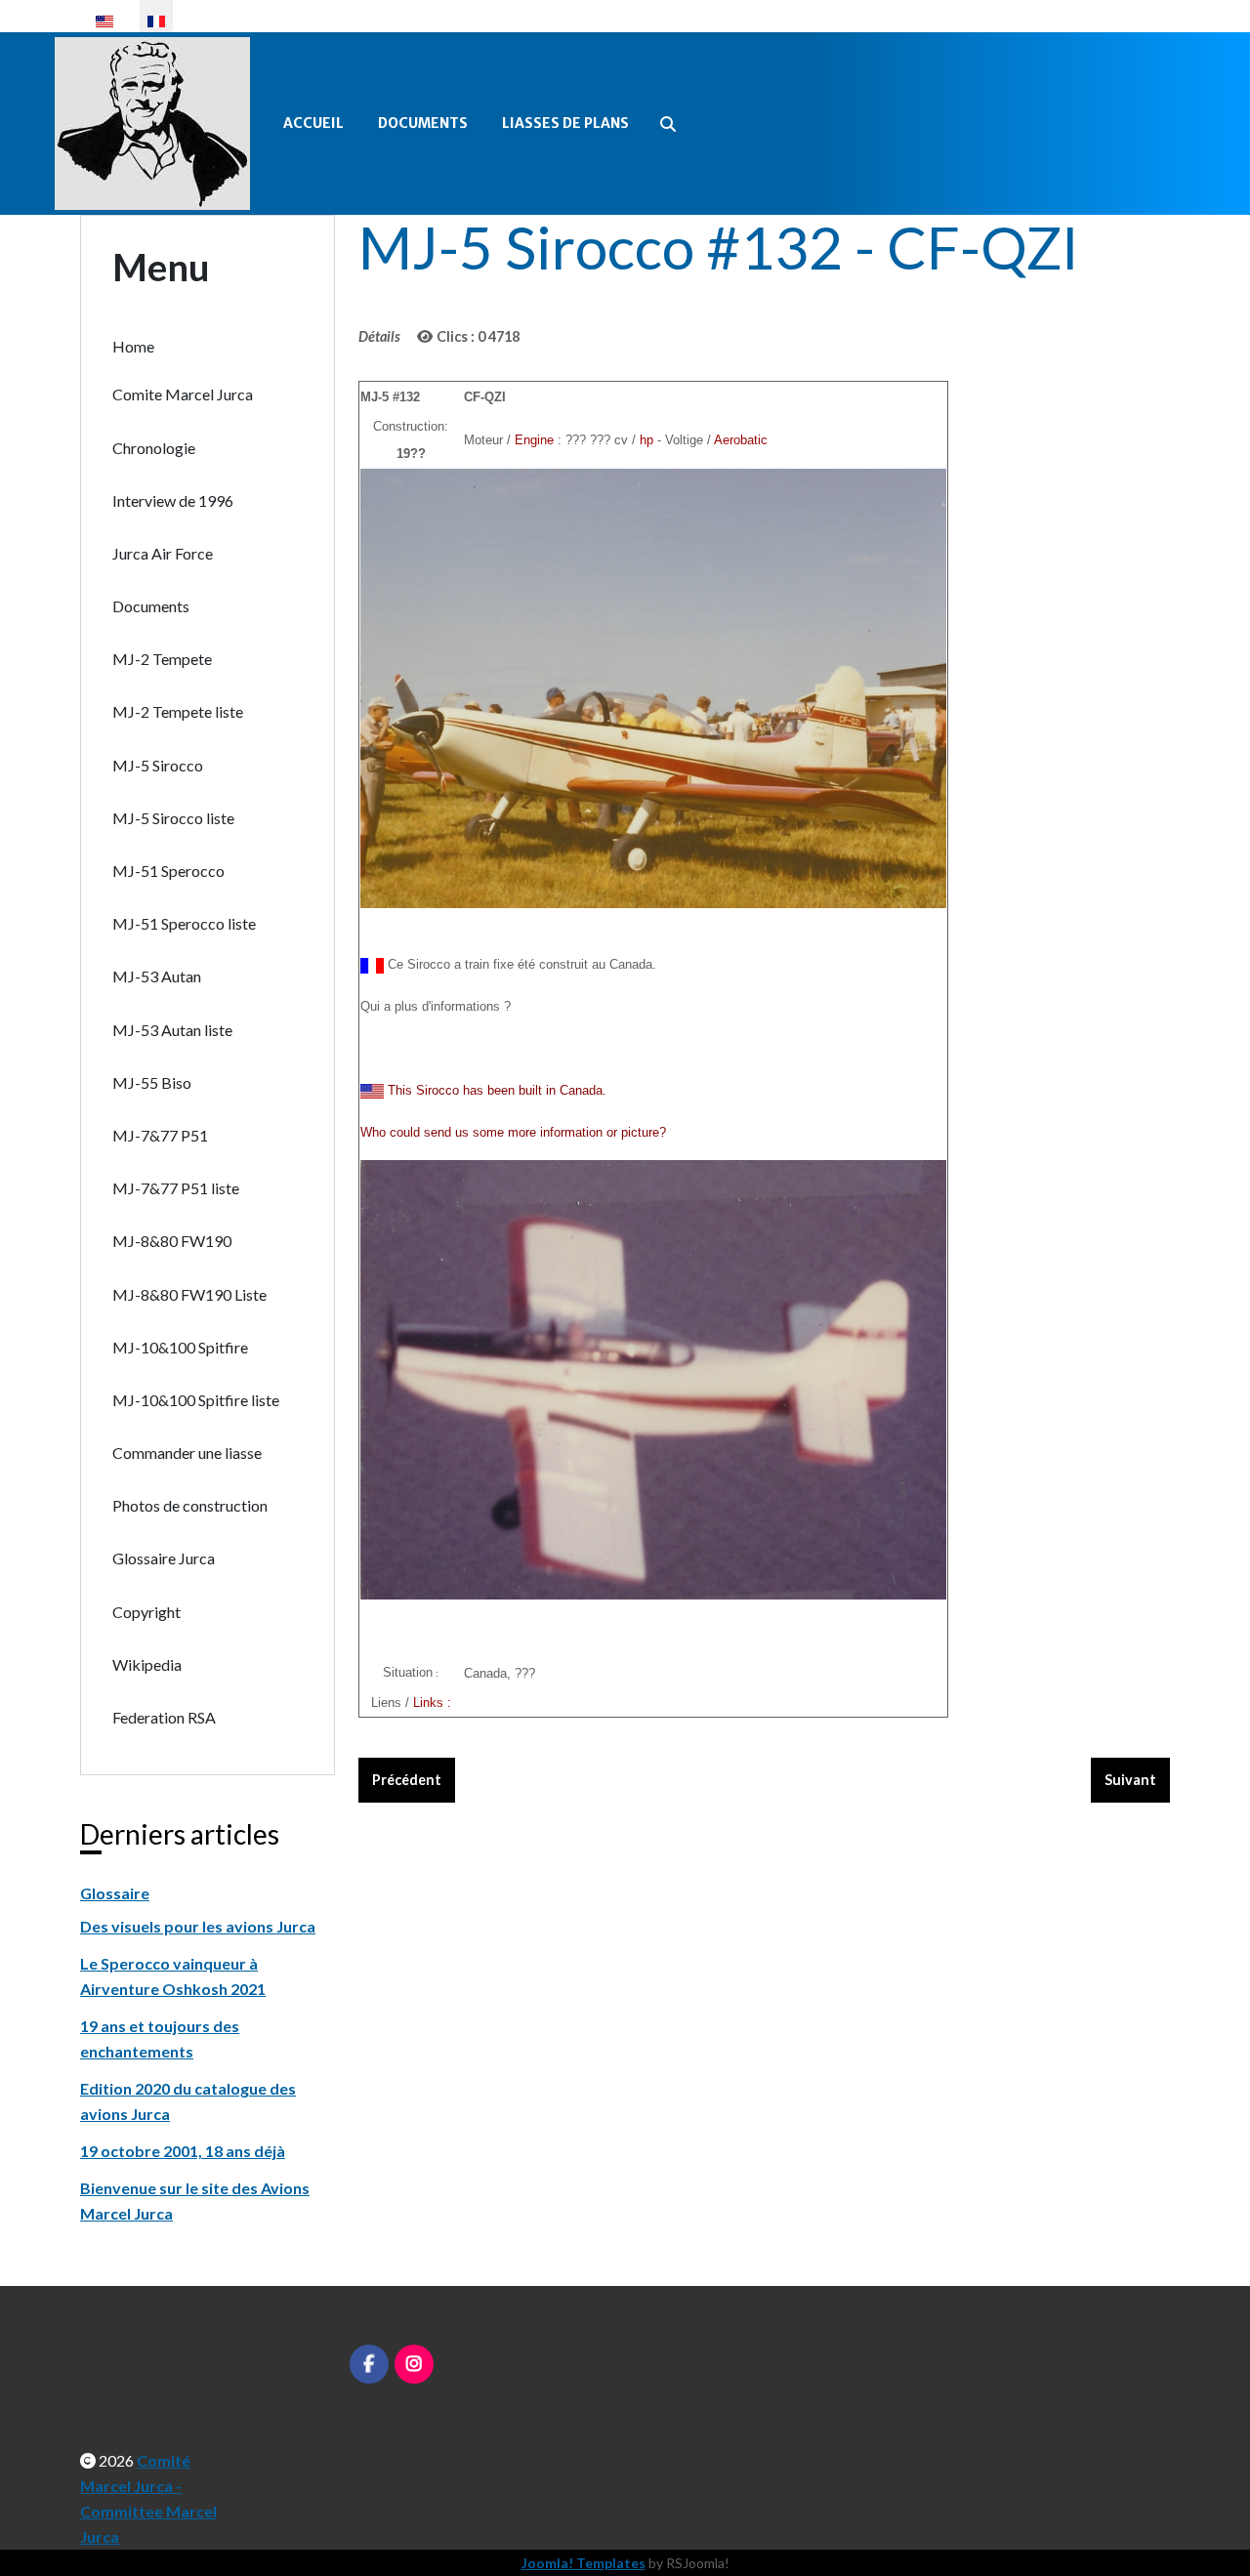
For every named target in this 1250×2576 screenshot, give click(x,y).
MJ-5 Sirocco (158, 765)
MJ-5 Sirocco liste (173, 818)
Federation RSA (164, 1717)
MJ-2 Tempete (162, 659)
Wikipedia (147, 1664)
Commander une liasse (187, 1453)
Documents (423, 123)
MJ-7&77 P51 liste (176, 1188)
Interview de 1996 (173, 500)
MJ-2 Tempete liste (178, 711)
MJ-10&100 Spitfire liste (196, 1400)
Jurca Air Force (163, 553)
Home (133, 346)
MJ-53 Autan (157, 976)
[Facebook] (369, 2364)
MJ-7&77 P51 (160, 1135)
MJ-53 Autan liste (172, 1030)
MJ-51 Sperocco (168, 871)
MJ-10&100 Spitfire (180, 1347)
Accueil (313, 123)
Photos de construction (190, 1505)
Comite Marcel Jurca (183, 394)
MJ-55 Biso (152, 1082)
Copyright (146, 1612)
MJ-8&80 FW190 (172, 1241)
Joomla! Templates (583, 2563)
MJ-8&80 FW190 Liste (189, 1294)
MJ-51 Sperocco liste (184, 923)
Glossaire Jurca (164, 1558)
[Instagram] (414, 2364)
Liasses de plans (565, 123)
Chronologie (154, 448)
